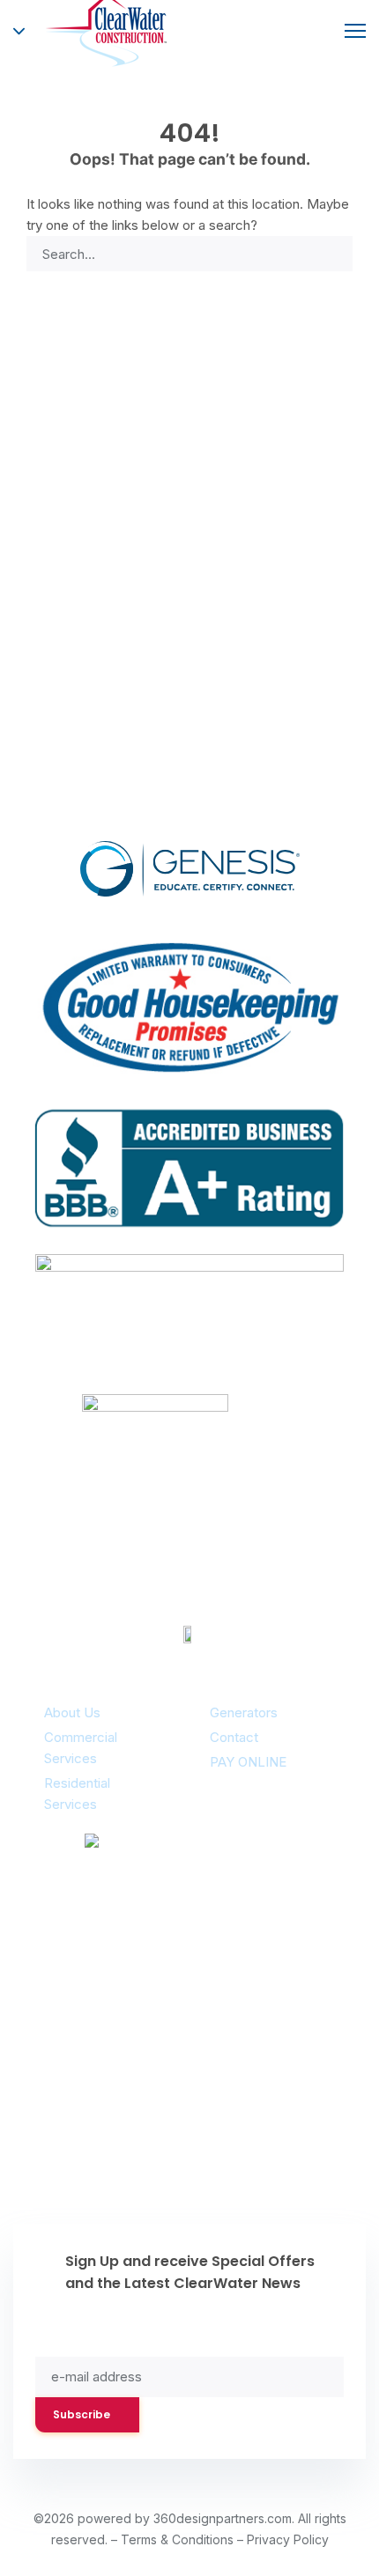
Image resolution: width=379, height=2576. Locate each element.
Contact (234, 1737)
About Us (72, 1712)
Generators (244, 1712)
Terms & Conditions (177, 2539)
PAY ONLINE (248, 1762)
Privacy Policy (288, 2539)
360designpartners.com (223, 2518)
